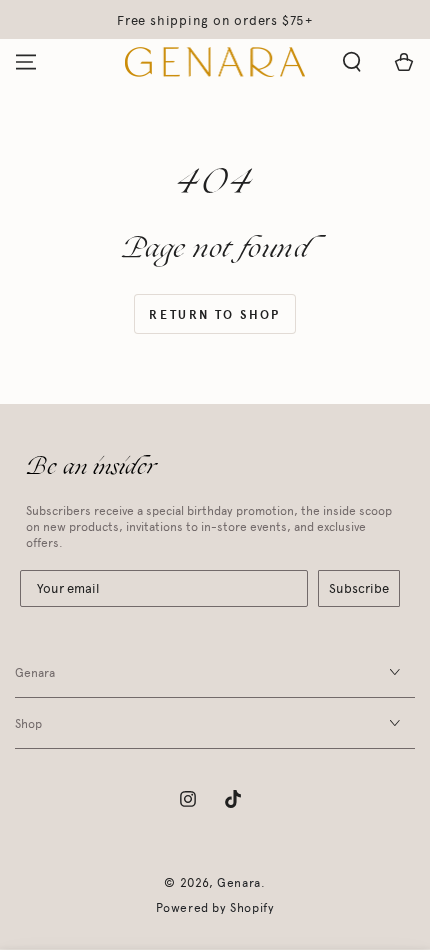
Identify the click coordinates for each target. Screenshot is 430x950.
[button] (352, 62)
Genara (239, 883)
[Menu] (26, 62)
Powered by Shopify (215, 908)
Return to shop (215, 315)
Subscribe (359, 588)
